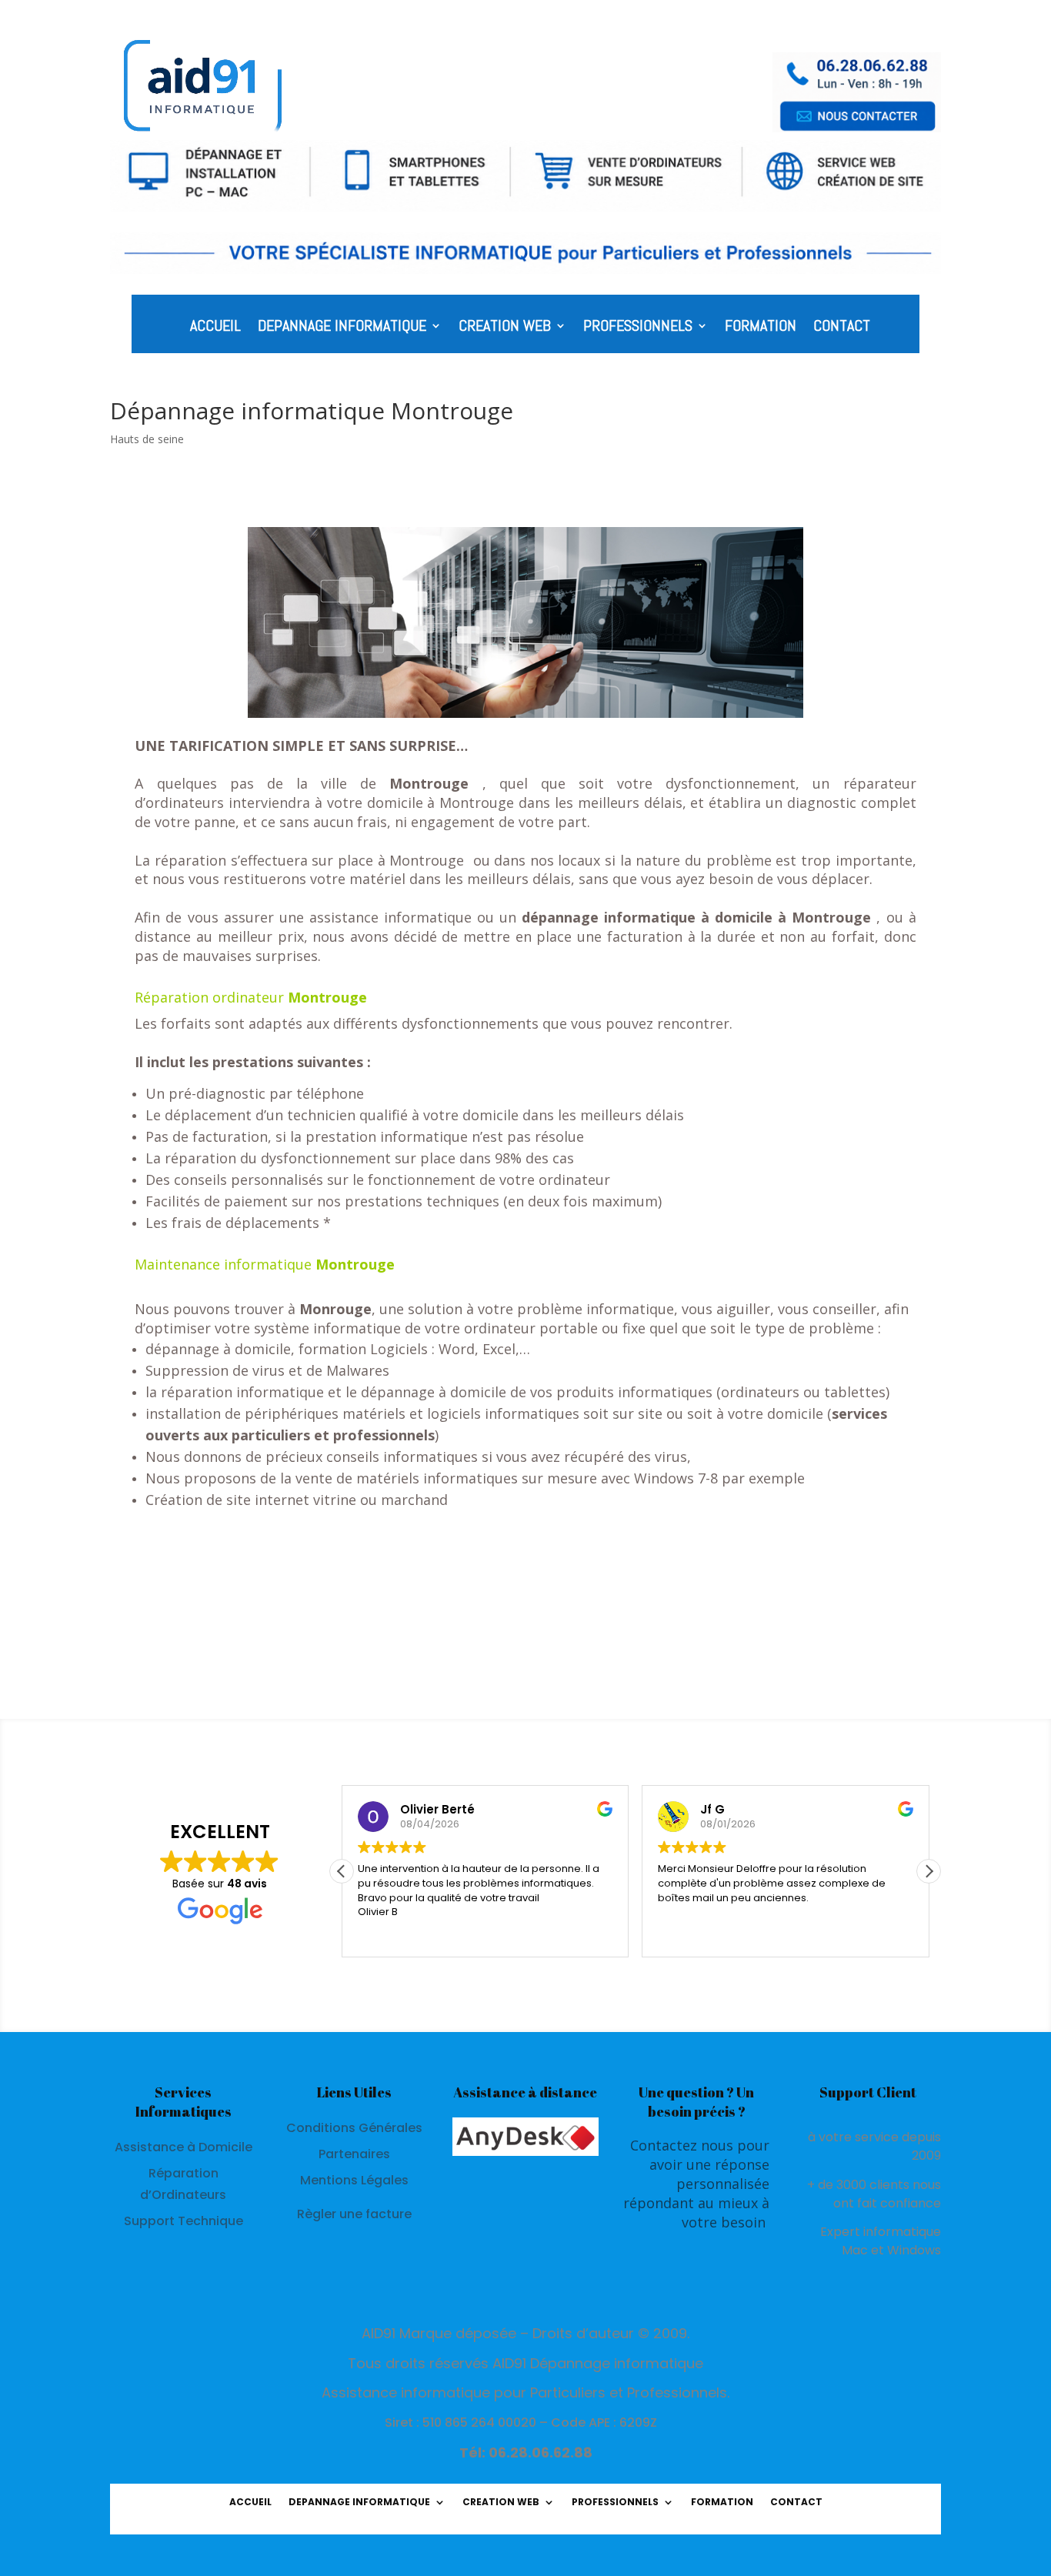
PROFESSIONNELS (638, 328)
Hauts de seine (147, 439)
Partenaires (354, 2154)
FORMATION (761, 328)
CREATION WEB (505, 328)
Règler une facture (354, 2214)
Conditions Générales (354, 2128)
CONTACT (842, 328)
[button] (929, 1871)
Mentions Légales (354, 2180)
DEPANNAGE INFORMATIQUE (342, 328)
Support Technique (184, 2221)
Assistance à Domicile (184, 2147)
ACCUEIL (215, 328)
